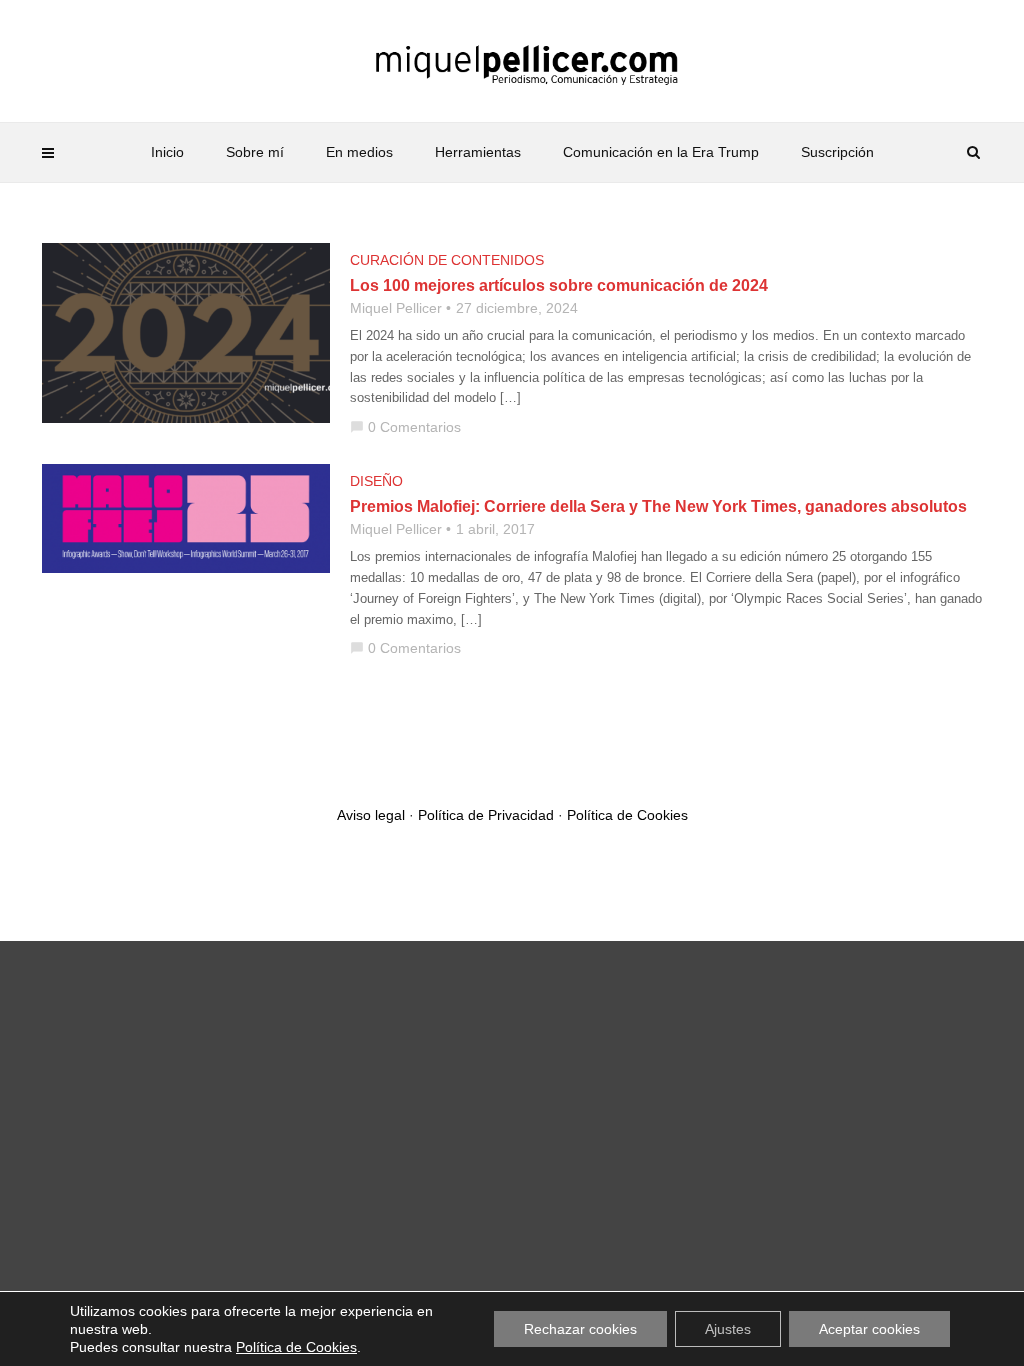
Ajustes (728, 1329)
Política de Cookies (627, 815)
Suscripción (837, 152)
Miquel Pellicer (396, 308)
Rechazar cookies (580, 1329)
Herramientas (478, 152)
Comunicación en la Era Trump (661, 152)
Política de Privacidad (486, 815)
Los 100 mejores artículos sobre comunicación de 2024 (559, 285)
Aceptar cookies (869, 1329)
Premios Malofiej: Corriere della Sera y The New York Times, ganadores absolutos (658, 506)
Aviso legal (371, 815)
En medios (359, 152)
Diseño (376, 481)
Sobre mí (255, 152)
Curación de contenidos (447, 260)
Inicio (167, 152)
